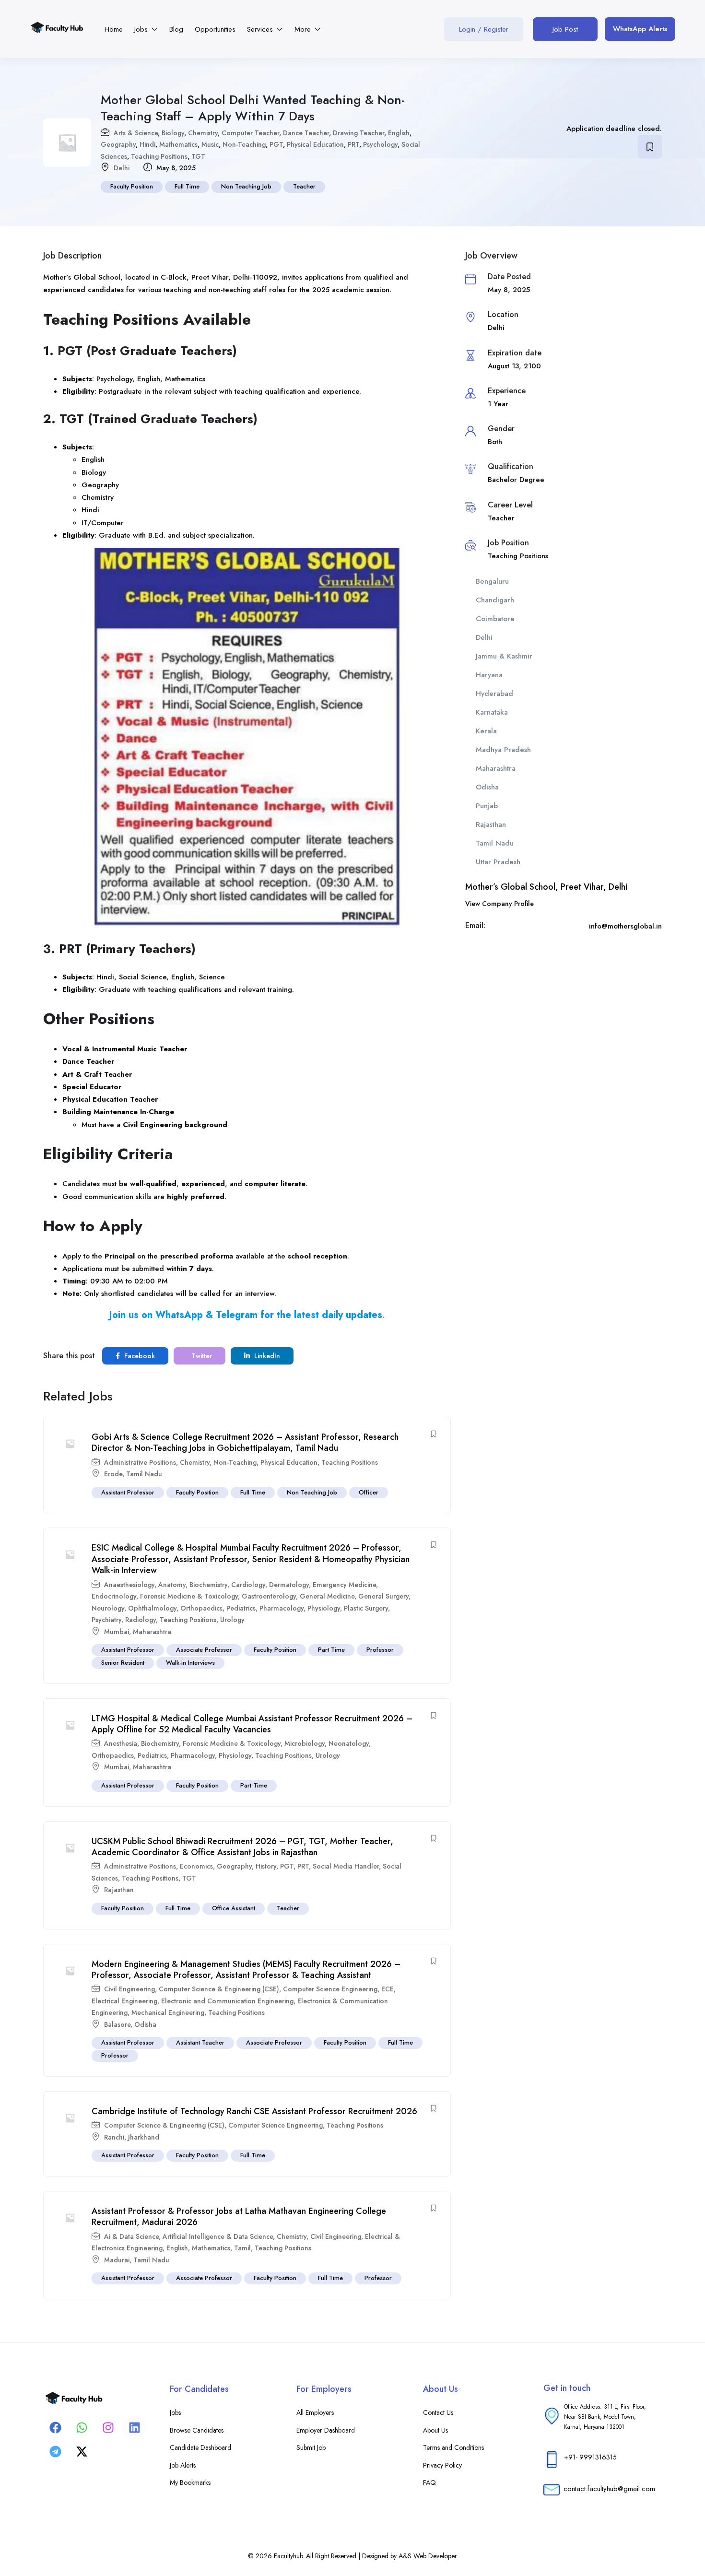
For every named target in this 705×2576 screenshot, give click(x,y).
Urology (232, 1620)
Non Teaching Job (246, 186)
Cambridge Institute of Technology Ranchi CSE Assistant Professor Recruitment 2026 (254, 2111)
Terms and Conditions (453, 2447)
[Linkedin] (134, 2428)
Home (114, 29)
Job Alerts (183, 2465)
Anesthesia (121, 1743)
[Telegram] (55, 2452)
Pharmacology (282, 1608)
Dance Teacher (306, 133)
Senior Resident (123, 1663)
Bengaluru (492, 581)
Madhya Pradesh (503, 750)
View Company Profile (499, 904)
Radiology (141, 1620)
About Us (435, 2430)
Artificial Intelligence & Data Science (218, 2236)
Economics (196, 1866)
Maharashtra (152, 1632)
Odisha (145, 2024)
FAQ (429, 2482)
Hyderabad (494, 694)
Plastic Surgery (366, 1608)
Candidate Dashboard (200, 2447)
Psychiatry (106, 1620)
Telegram (237, 1315)
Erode (113, 1474)
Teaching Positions (159, 156)
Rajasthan (119, 1890)
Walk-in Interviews (190, 1663)
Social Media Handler (346, 1866)
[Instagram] (108, 2428)
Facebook (139, 1356)
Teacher (304, 186)
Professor (380, 1650)
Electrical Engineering (124, 2001)
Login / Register (484, 29)
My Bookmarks (190, 2482)
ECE (388, 1989)
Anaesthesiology (129, 1585)
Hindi (147, 144)
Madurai (117, 2260)
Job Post (565, 29)
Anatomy (172, 1585)
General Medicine (327, 1596)
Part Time (331, 1650)
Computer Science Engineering (330, 1989)
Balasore (117, 2024)
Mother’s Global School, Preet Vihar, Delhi (546, 887)
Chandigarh (495, 600)
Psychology (380, 144)
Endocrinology (114, 1596)
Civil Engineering (129, 1989)
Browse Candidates (197, 2430)
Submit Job (311, 2447)
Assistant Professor (128, 1492)
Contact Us (438, 2412)
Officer (369, 1492)
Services (261, 29)
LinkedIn (266, 1356)
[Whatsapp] (82, 2428)
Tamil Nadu (144, 1474)
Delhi (122, 168)
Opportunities (215, 29)
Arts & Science (136, 133)
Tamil (242, 2248)
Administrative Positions (140, 1462)
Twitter (201, 1356)
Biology (173, 133)
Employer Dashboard (326, 2430)
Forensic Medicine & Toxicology (189, 1596)
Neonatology (349, 1743)
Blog (176, 29)
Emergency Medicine (344, 1585)
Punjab (487, 806)
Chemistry (203, 133)
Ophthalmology (152, 1608)
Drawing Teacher (358, 133)
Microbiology (305, 1743)
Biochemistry (208, 1585)
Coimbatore (495, 619)
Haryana (489, 675)
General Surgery (383, 1596)
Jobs (142, 29)
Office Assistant (234, 1908)
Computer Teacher (250, 133)
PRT (353, 144)
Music (210, 144)
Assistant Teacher (200, 2042)
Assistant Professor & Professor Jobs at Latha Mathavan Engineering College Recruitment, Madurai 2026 (239, 2217)
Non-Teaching (244, 144)
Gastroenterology (269, 1596)
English (399, 133)
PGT (276, 144)
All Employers (315, 2412)
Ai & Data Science (131, 2236)
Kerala (486, 731)
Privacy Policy (442, 2465)
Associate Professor (204, 1650)
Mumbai (117, 1632)
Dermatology (289, 1585)
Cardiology (248, 1585)
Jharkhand (144, 2137)
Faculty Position (132, 186)
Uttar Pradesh (498, 862)
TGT (198, 156)
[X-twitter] (82, 2452)
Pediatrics (241, 1608)
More (304, 29)
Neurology (108, 1608)
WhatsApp (179, 1315)
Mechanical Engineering (168, 2012)
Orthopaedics (201, 1608)
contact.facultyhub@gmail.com (609, 2489)
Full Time (187, 186)
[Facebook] (55, 2428)
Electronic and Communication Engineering (227, 2001)
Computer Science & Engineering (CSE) (219, 1989)
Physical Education (315, 144)
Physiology (324, 1608)
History (266, 1866)
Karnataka (492, 712)
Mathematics (178, 144)
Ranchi (114, 2137)
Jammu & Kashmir (504, 656)
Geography (118, 144)
